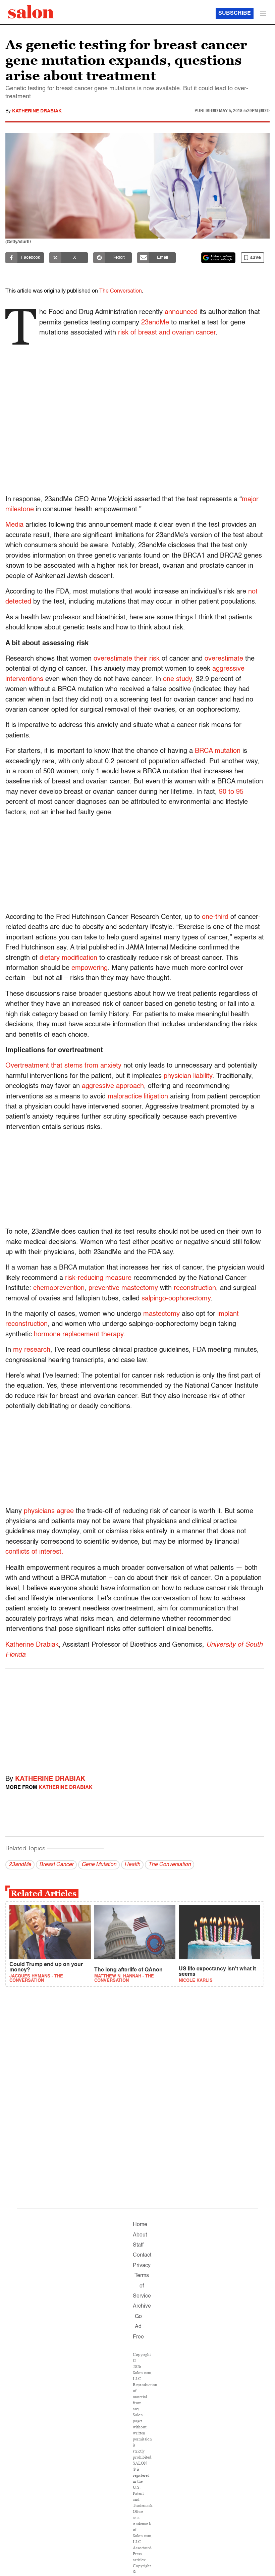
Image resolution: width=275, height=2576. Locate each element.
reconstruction (195, 1288)
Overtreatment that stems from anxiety (63, 1066)
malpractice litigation (138, 1097)
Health (132, 1865)
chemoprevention (59, 1288)
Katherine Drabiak (37, 111)
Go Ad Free (138, 2327)
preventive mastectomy (123, 1288)
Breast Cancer (56, 1865)
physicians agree (49, 1511)
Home (140, 2225)
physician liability (188, 1076)
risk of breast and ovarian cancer (167, 333)
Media (14, 525)
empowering (90, 968)
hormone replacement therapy (79, 1335)
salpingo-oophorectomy (176, 1299)
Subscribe (235, 13)
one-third (215, 917)
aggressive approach (113, 1086)
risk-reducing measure (98, 1278)
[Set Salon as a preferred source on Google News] (218, 258)
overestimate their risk (127, 659)
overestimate (224, 659)
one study (177, 679)
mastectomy (161, 1314)
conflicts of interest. (34, 1552)
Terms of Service (142, 2286)
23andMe (155, 323)
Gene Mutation (99, 1865)
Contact (142, 2255)
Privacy (142, 2266)
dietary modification (68, 958)
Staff (138, 2245)
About (140, 2235)
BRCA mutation (218, 751)
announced (181, 312)
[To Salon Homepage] (31, 12)
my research (32, 1350)
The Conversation (121, 291)
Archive (142, 2306)
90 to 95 (231, 792)
